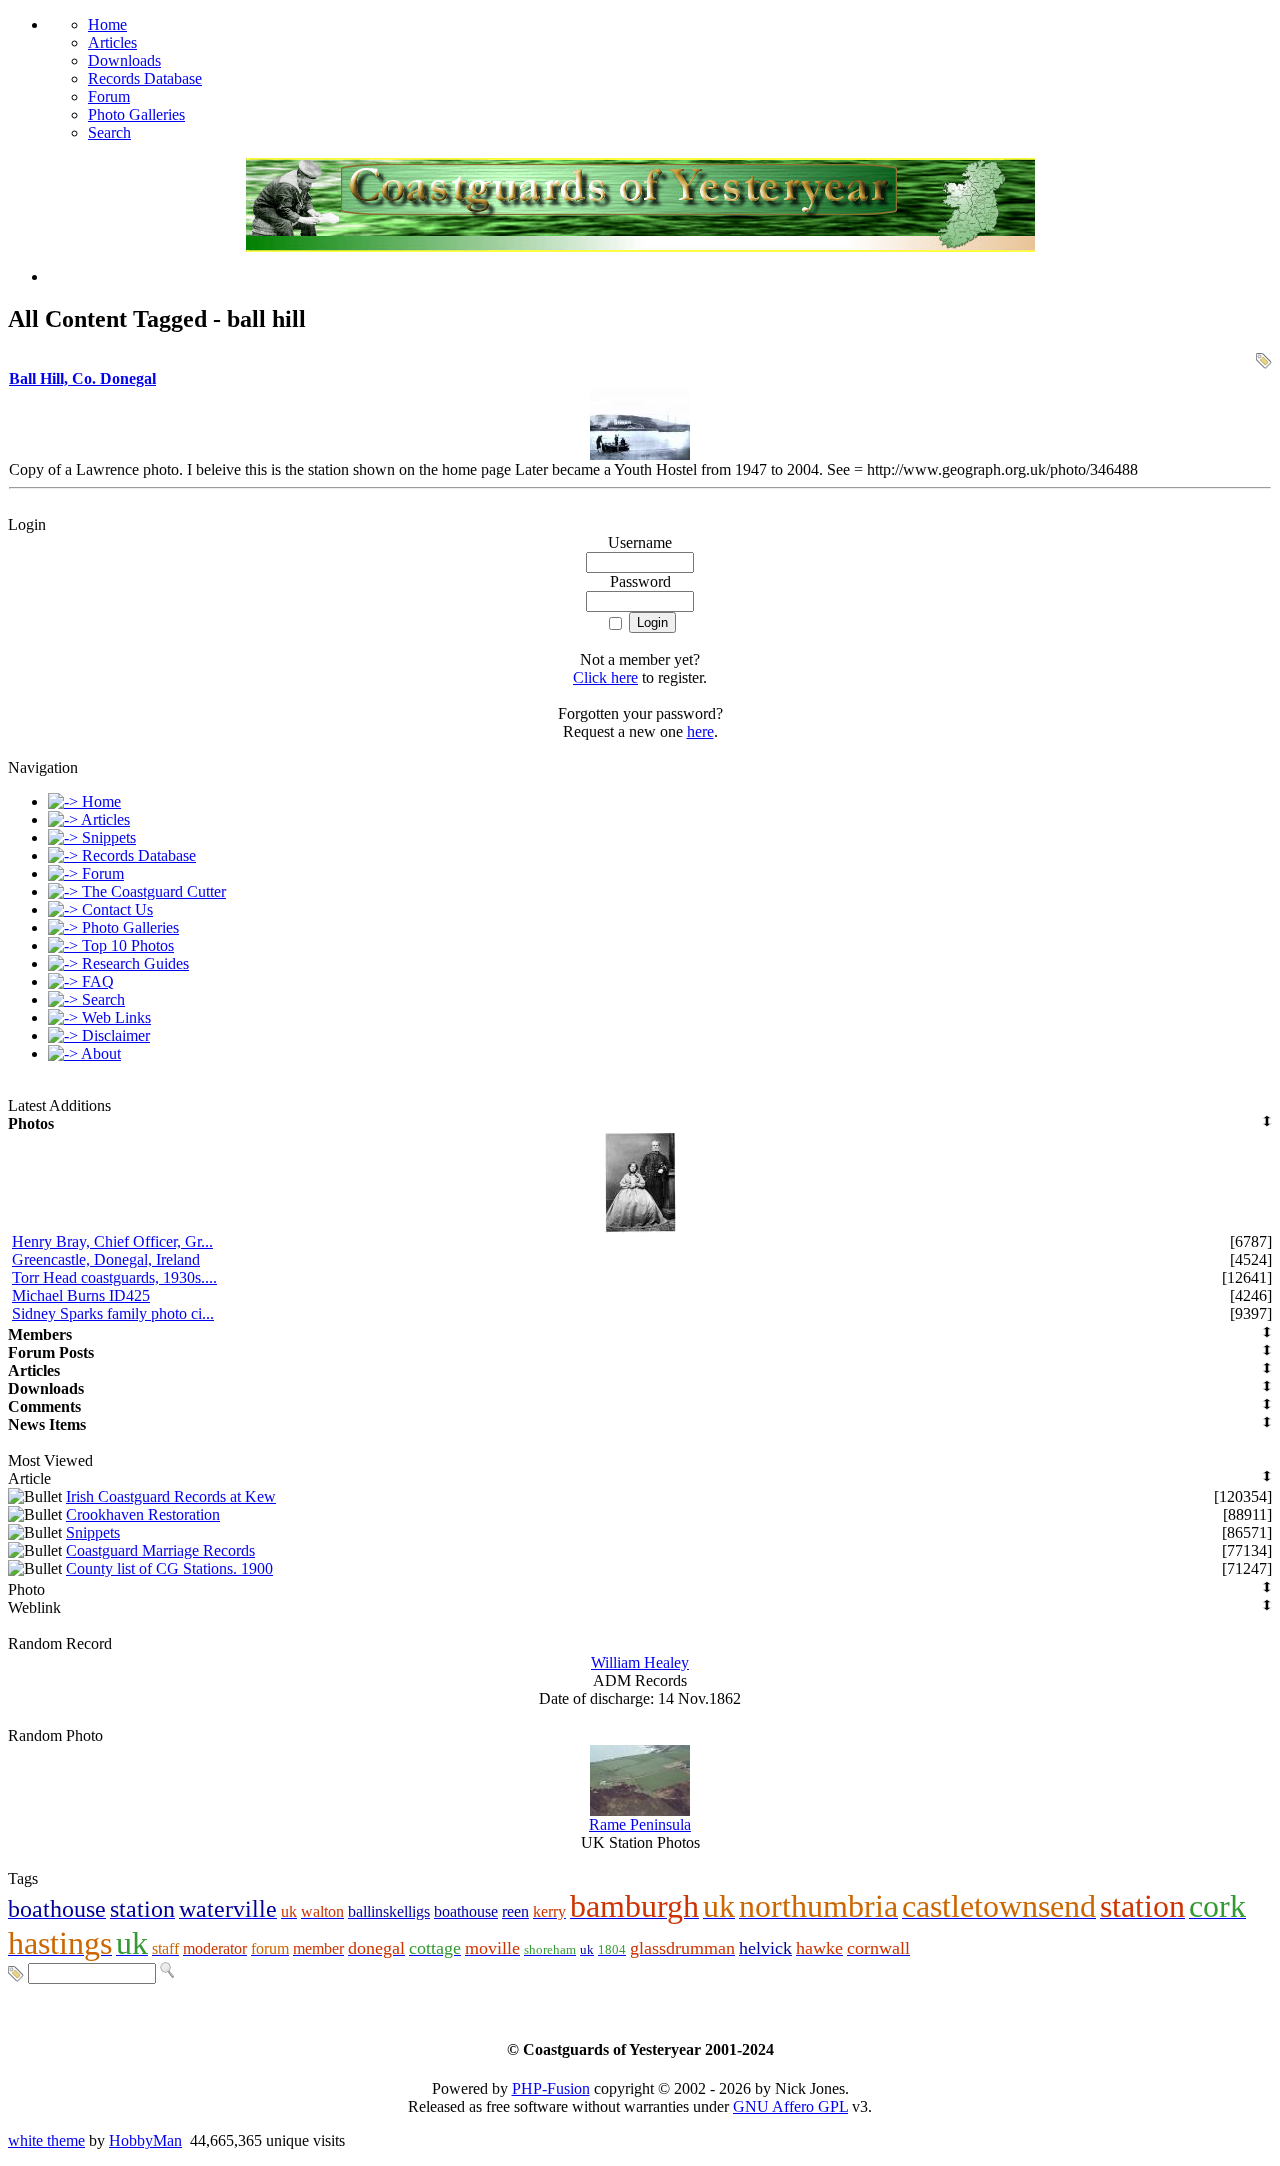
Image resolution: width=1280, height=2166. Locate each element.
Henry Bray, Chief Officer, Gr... (112, 1241)
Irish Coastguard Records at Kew (171, 1496)
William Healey (640, 1662)
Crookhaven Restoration (143, 1514)
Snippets (93, 1532)
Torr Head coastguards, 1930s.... (114, 1277)
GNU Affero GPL (790, 2106)
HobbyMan (145, 2140)
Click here (605, 677)
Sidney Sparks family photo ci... (113, 1313)
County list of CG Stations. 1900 (169, 1568)
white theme (46, 2140)
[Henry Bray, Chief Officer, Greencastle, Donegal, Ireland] (640, 1227)
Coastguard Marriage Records (160, 1550)
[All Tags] (16, 1972)
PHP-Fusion (551, 2088)
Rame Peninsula (640, 1824)
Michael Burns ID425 (81, 1295)
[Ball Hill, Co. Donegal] (640, 454)
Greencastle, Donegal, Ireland (106, 1259)
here (700, 731)
